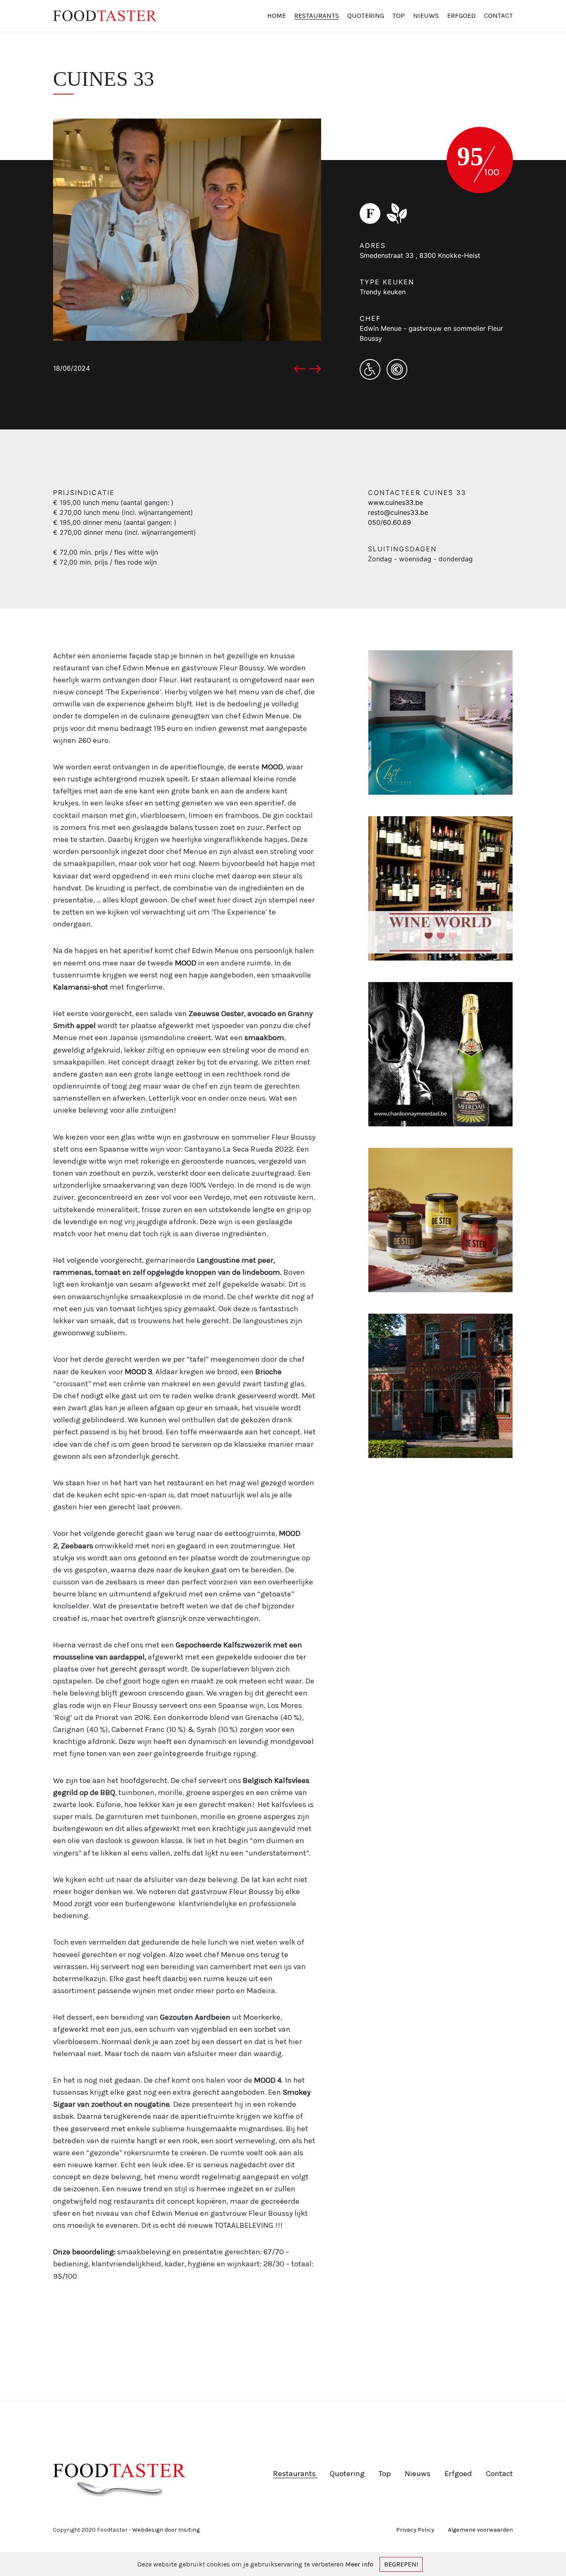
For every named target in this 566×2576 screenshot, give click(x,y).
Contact (498, 16)
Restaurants (317, 16)
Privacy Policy (416, 2530)
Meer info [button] (359, 2564)
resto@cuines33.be (398, 512)
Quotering (366, 16)
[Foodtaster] (110, 16)
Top (399, 16)
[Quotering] (373, 213)
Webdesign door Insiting (166, 2530)
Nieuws (426, 16)
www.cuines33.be (395, 502)
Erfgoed (461, 16)
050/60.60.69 (389, 522)
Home (277, 16)
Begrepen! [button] (401, 2564)
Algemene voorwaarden (480, 2530)
